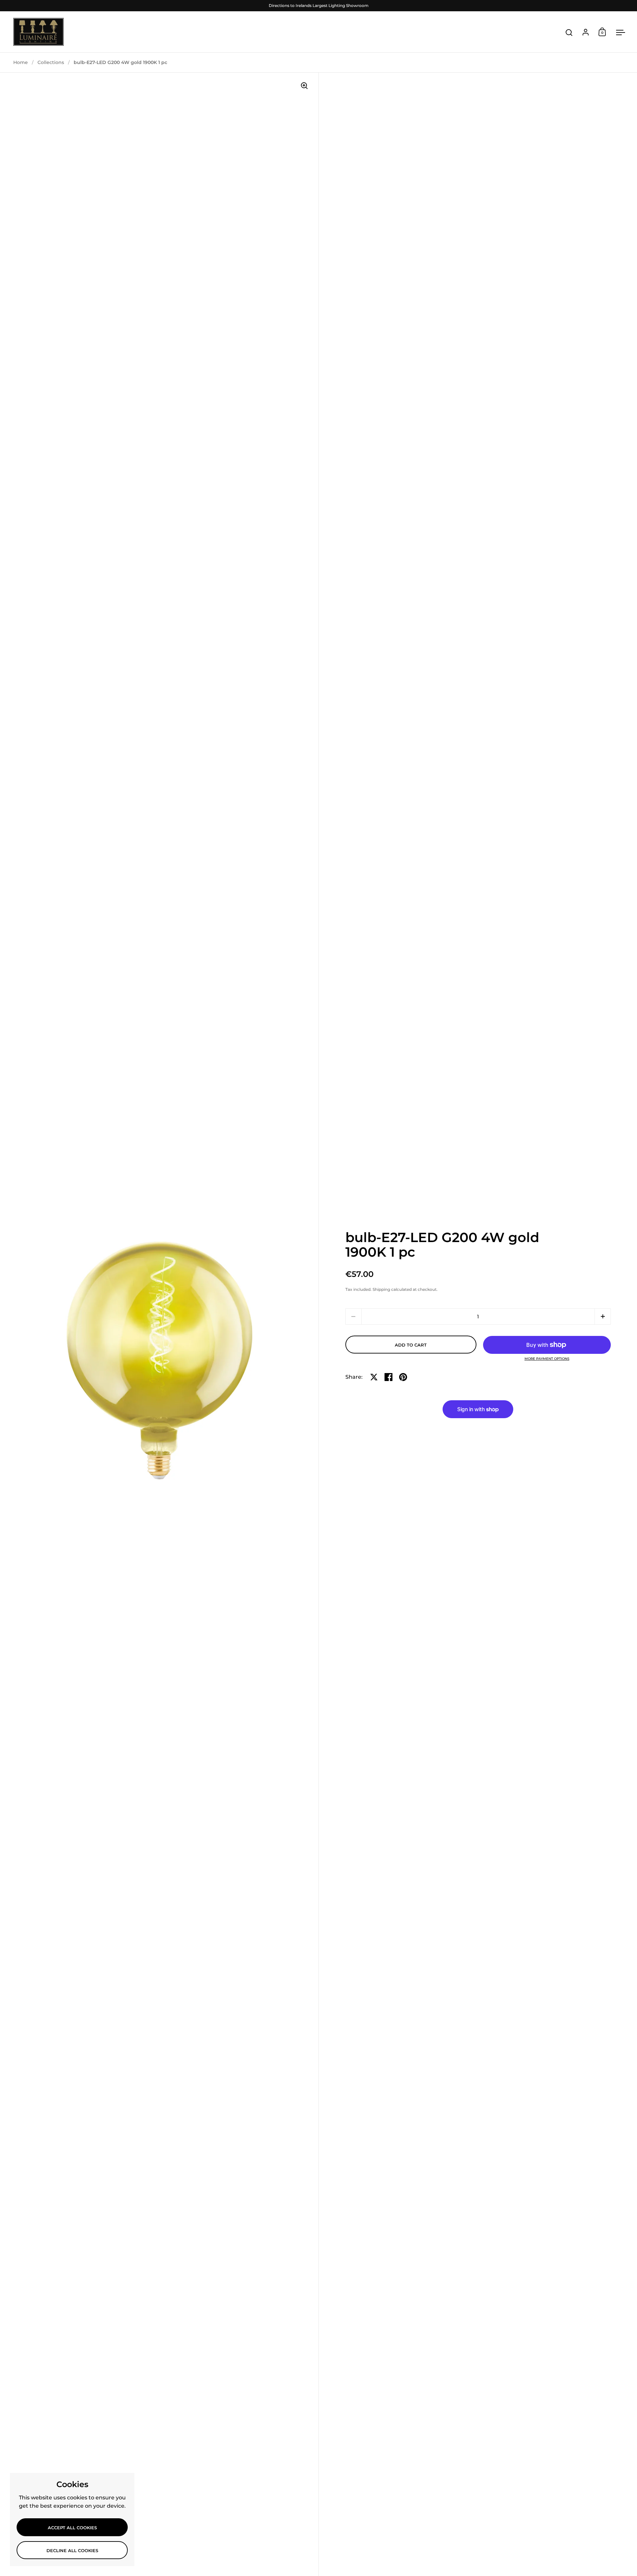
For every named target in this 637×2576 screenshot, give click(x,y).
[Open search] (569, 33)
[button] (603, 1317)
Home (21, 62)
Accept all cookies (72, 2528)
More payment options (547, 1359)
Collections (51, 62)
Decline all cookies (72, 2550)
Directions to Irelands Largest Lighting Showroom (319, 5)
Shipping (381, 1289)
